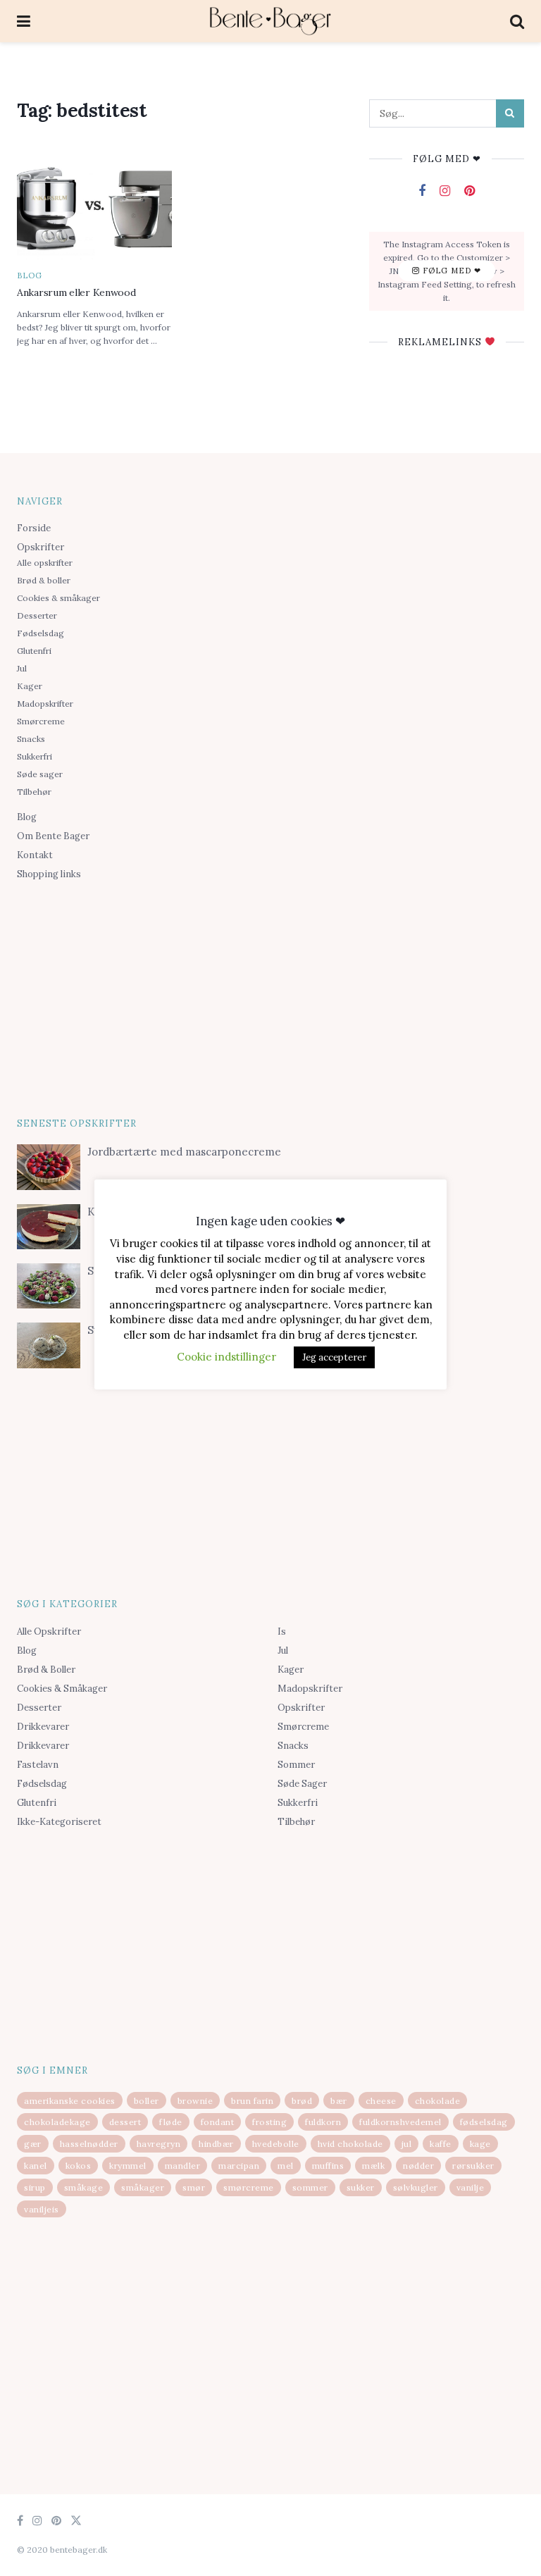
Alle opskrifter (45, 563)
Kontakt (35, 855)
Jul (22, 668)
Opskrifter (41, 547)
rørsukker (473, 2166)
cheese (381, 2101)
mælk (373, 2166)
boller (147, 2101)
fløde (171, 2122)
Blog (30, 276)
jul (407, 2144)
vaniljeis (42, 2209)
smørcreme (249, 2187)
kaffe (441, 2144)
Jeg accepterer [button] (334, 1357)
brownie (195, 2101)
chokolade (438, 2101)
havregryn (159, 2144)
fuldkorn (323, 2122)
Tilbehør (34, 792)
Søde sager (40, 774)
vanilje (471, 2187)
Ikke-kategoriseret (59, 1822)
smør (194, 2187)
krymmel (128, 2166)
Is (282, 1631)
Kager (30, 686)
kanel (36, 2166)
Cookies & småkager (58, 598)
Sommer (296, 1765)
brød (302, 2101)
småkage (84, 2187)
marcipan (239, 2166)
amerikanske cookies (70, 2101)
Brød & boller (44, 580)
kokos (79, 2166)
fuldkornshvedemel (400, 2122)
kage (480, 2144)
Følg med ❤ (450, 271)
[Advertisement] (270, 996)
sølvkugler (416, 2187)
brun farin (252, 2101)
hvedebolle (276, 2144)
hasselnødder (89, 2144)
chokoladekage (57, 2122)
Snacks (31, 739)
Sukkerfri (35, 756)
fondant (218, 2122)
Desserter (37, 615)
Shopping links (49, 874)
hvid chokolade (350, 2144)
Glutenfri (34, 651)
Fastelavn (38, 1765)
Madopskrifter (45, 704)
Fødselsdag (41, 633)
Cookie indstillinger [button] (226, 1357)
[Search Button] (510, 113)
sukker (361, 2187)
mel (286, 2166)
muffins (328, 2166)
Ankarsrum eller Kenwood (76, 292)
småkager (143, 2187)
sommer (310, 2187)
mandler (183, 2166)
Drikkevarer (43, 1727)
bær (339, 2101)
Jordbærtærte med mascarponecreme (184, 1152)
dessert (125, 2122)
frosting (269, 2122)
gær (33, 2144)
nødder (418, 2166)
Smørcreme (41, 721)
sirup (35, 2187)
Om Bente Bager (53, 836)
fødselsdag (484, 2122)
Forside (34, 528)
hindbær (216, 2144)
